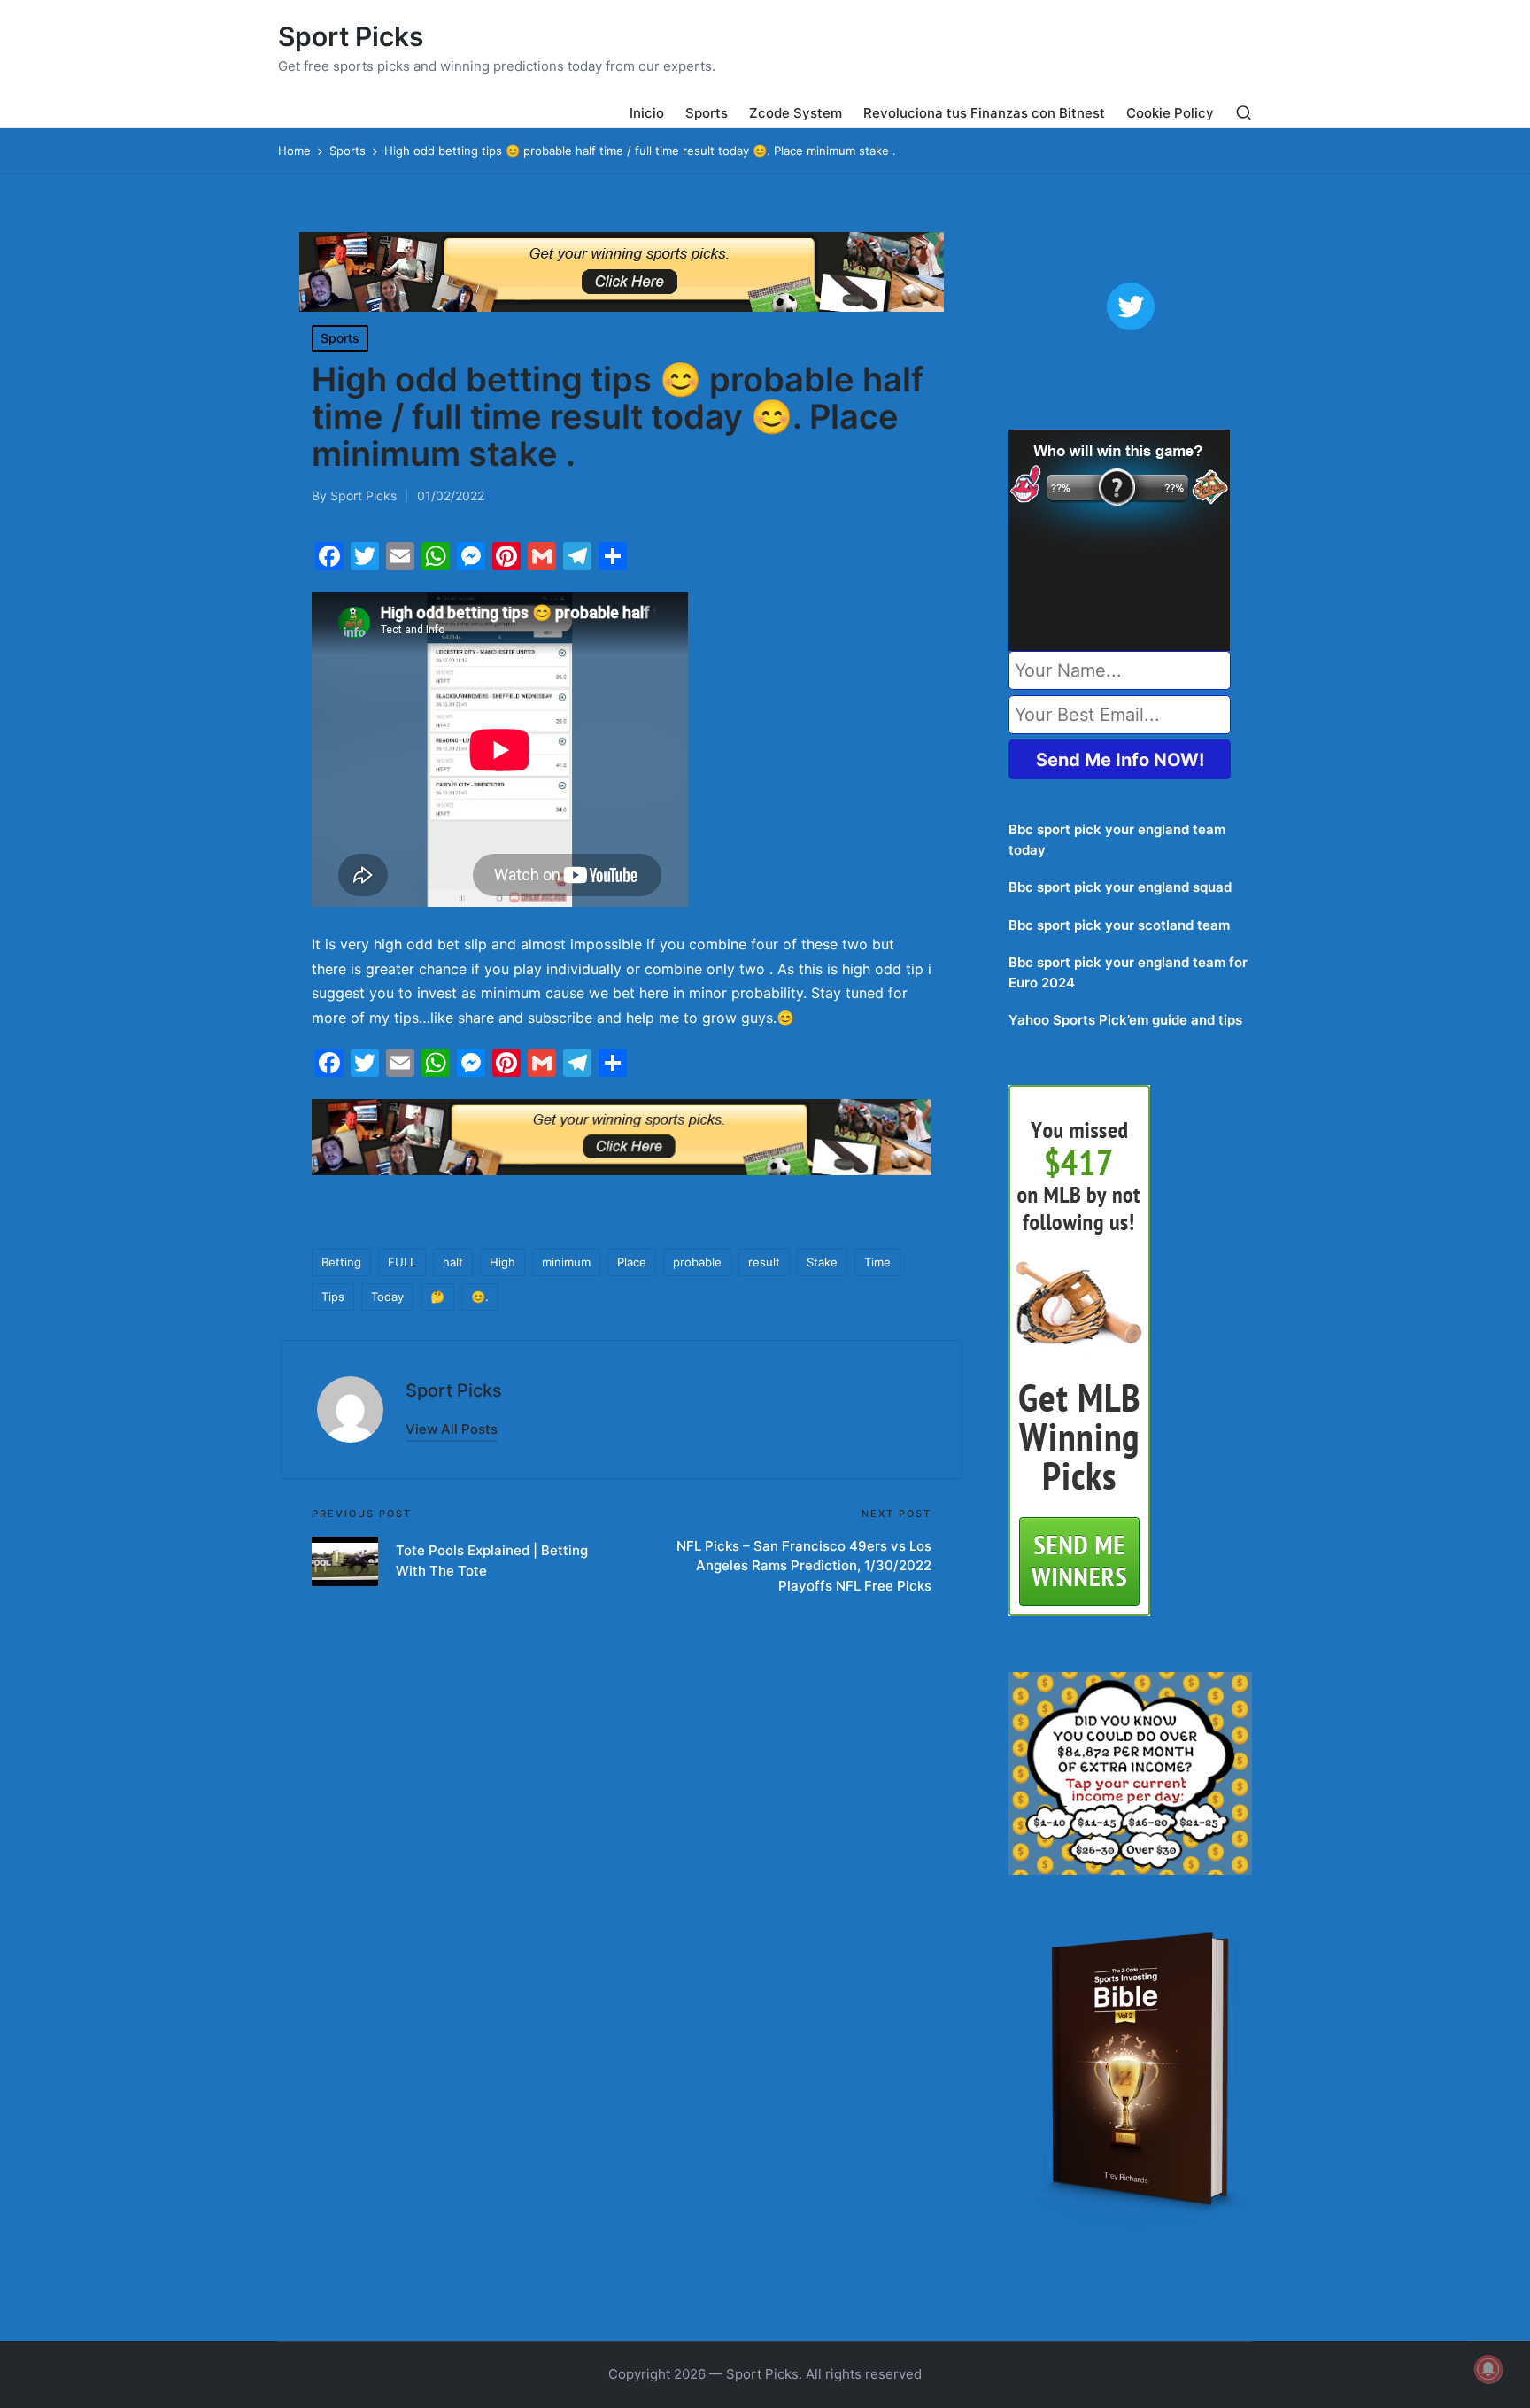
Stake (822, 1262)
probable (697, 1262)
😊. (480, 1297)
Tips (333, 1297)
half (453, 1262)
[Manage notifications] (1488, 2369)
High (502, 1262)
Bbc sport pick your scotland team (1119, 925)
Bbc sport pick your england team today (1117, 840)
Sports (340, 338)
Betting (341, 1262)
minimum (566, 1262)
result (764, 1262)
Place (632, 1262)
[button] (452, 1429)
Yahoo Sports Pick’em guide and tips (1125, 1020)
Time (877, 1262)
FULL (402, 1262)
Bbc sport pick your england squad (1120, 887)
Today (387, 1297)
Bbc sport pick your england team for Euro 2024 (1128, 972)
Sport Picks (351, 37)
